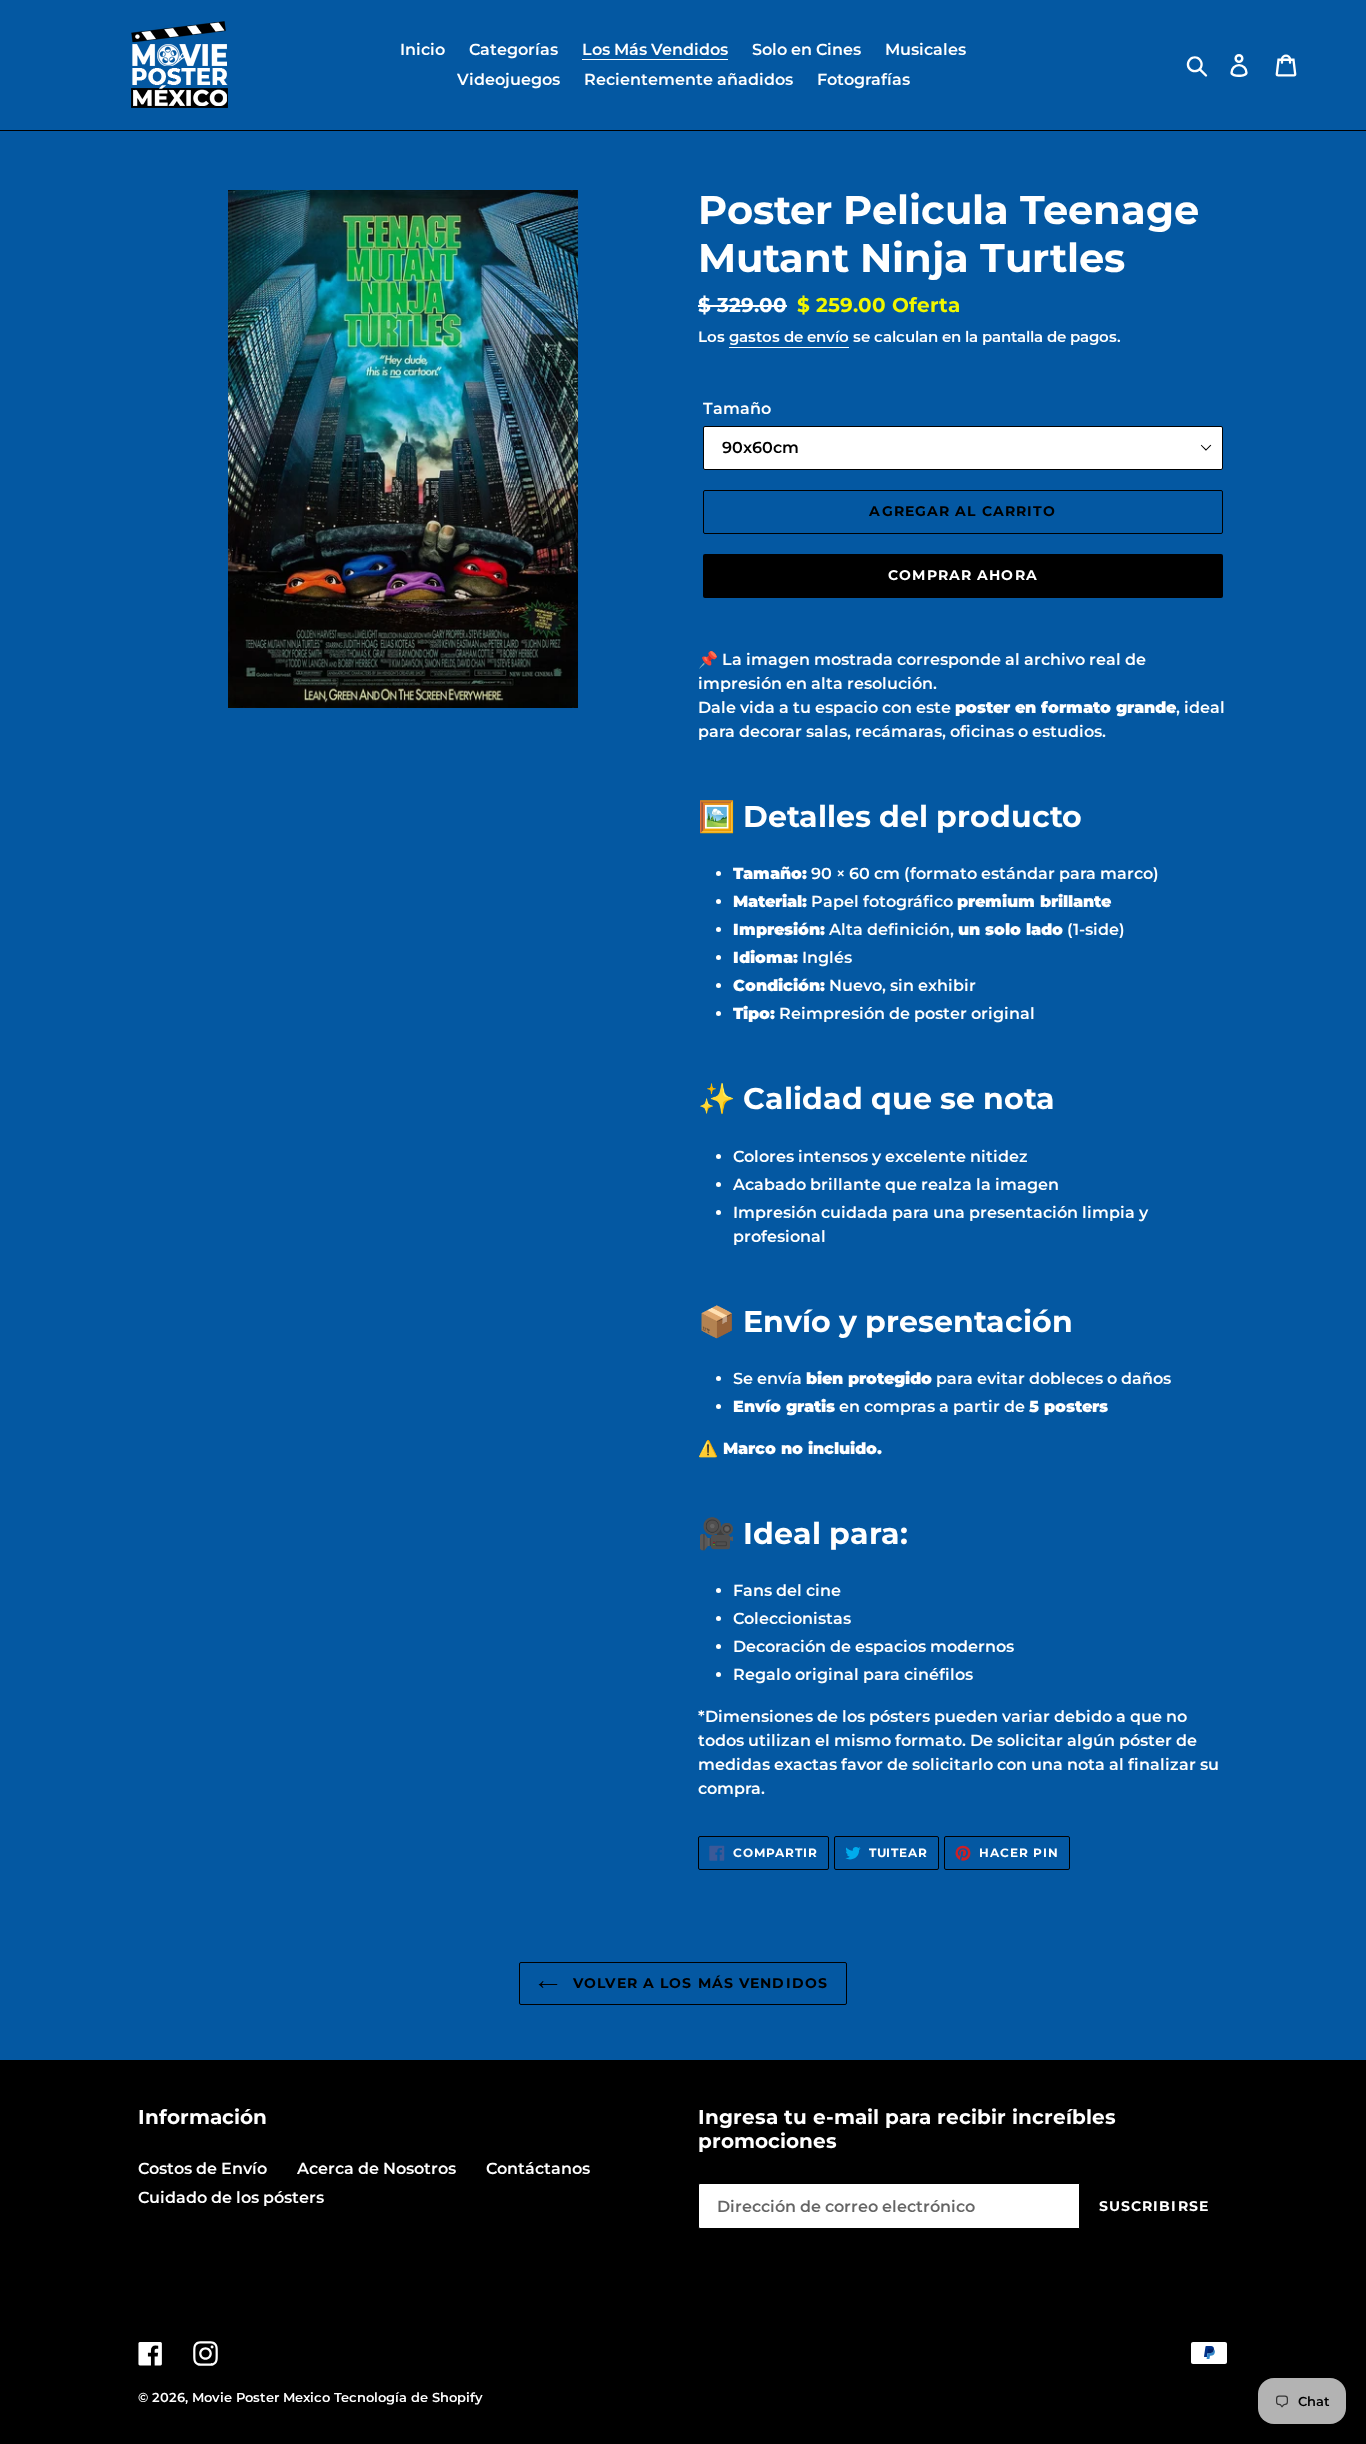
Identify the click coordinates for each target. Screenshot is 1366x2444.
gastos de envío (789, 336)
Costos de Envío (202, 2168)
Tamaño (737, 408)
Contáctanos (538, 2168)
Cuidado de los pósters (231, 2197)
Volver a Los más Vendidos (698, 1983)
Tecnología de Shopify (408, 2397)
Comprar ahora (963, 575)
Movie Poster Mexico (261, 2397)
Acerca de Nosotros (376, 2168)
